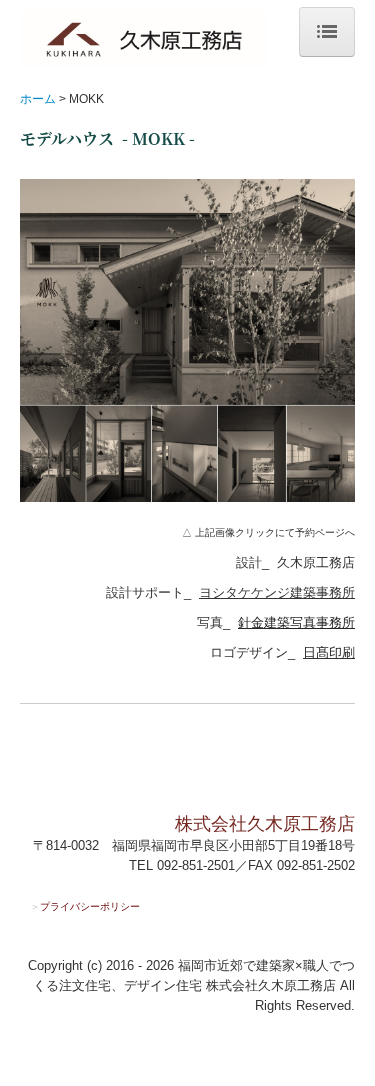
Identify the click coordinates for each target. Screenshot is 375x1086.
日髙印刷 (329, 652)
